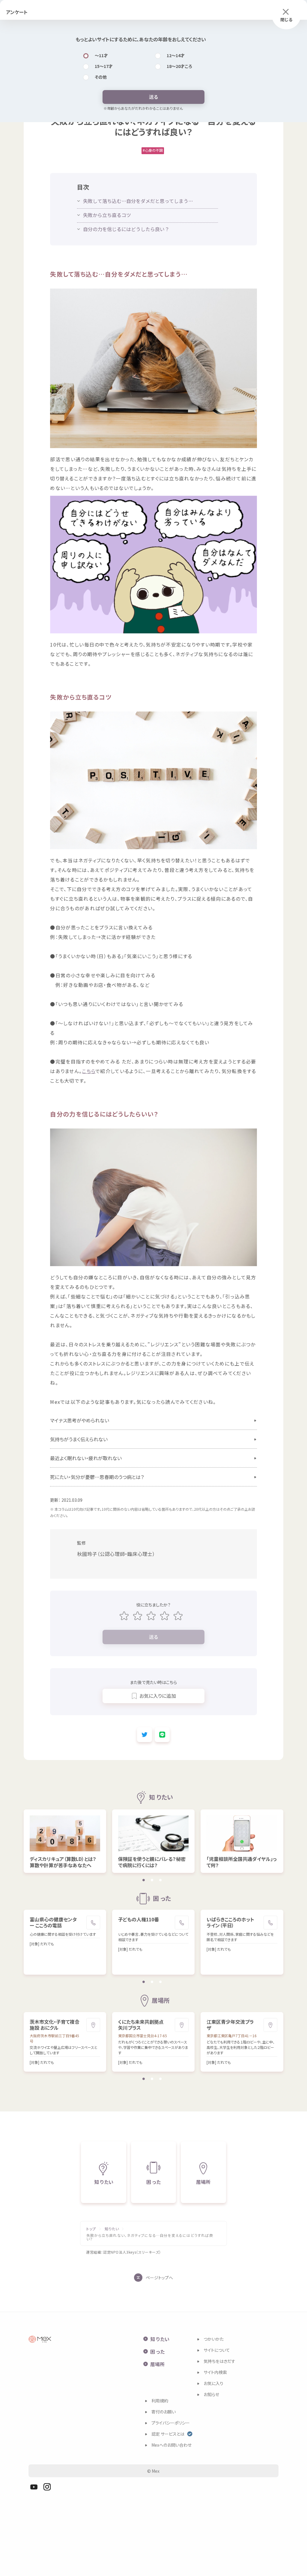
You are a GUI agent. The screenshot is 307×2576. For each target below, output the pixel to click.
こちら (89, 1071)
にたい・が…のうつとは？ (97, 1477)
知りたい (112, 2229)
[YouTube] (34, 2487)
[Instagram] (47, 2487)
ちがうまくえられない (79, 1439)
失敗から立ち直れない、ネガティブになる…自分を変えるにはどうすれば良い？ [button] (150, 2237)
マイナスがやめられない (80, 1420)
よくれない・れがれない (86, 1458)
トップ (91, 2229)
